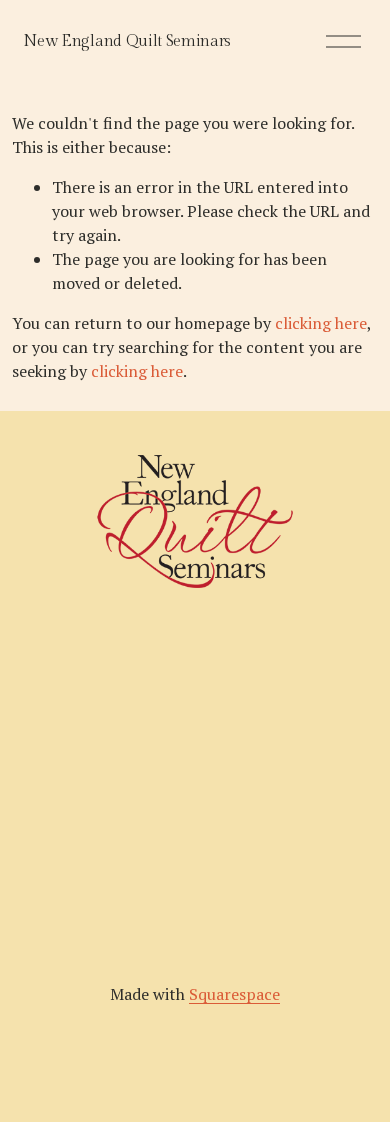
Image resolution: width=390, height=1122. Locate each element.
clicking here (321, 323)
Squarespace (234, 994)
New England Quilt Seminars (127, 41)
